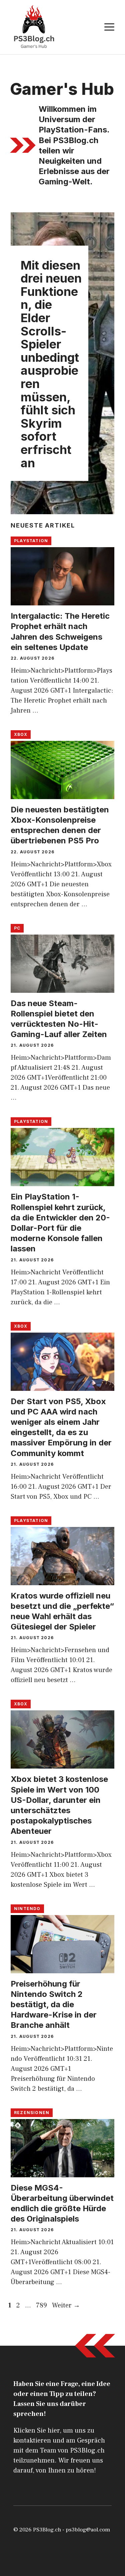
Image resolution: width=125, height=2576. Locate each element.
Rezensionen (32, 2113)
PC (17, 928)
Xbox (21, 734)
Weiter (66, 2305)
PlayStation (31, 541)
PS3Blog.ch (47, 2530)
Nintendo (27, 1909)
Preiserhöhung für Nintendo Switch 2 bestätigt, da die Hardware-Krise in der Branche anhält (54, 2005)
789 (42, 2305)
